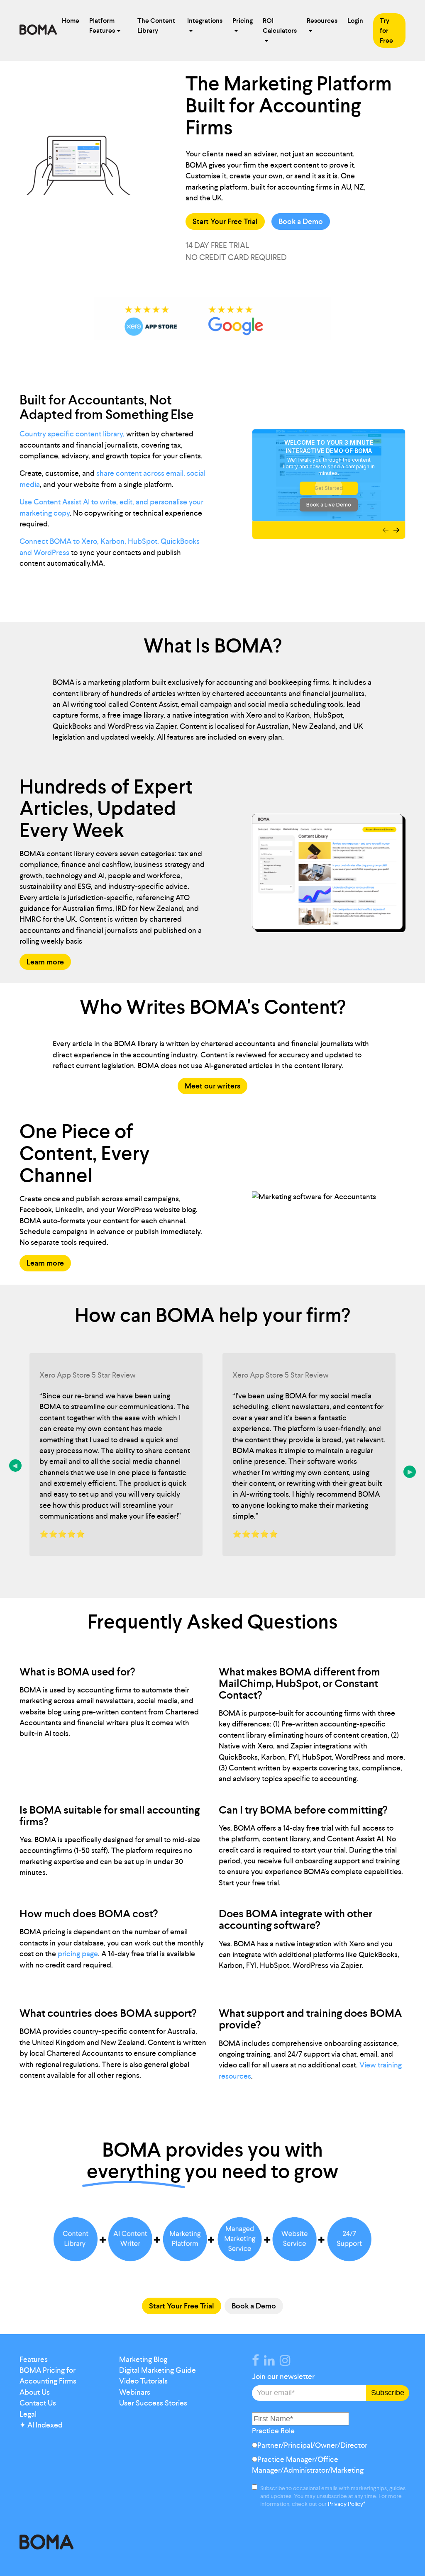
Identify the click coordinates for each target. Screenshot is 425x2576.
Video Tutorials (143, 2381)
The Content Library (156, 26)
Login (355, 21)
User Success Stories (153, 2403)
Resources (322, 21)
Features (34, 2359)
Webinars (135, 2392)
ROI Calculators (280, 26)
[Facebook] (257, 2362)
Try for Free (386, 30)
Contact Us (38, 2403)
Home (71, 21)
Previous (15, 1466)
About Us (35, 2392)
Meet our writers (212, 1086)
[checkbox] (329, 2460)
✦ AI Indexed (41, 2425)
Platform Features (102, 26)
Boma (38, 31)
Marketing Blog (143, 2359)
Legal (28, 2414)
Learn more (45, 962)
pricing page (78, 1954)
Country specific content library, (72, 434)
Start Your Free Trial (225, 222)
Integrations (205, 21)
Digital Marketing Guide (158, 2370)
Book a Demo (301, 222)
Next (410, 1472)
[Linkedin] (271, 2362)
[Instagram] (287, 2362)
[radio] (329, 2447)
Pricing (243, 21)
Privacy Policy (346, 2504)
